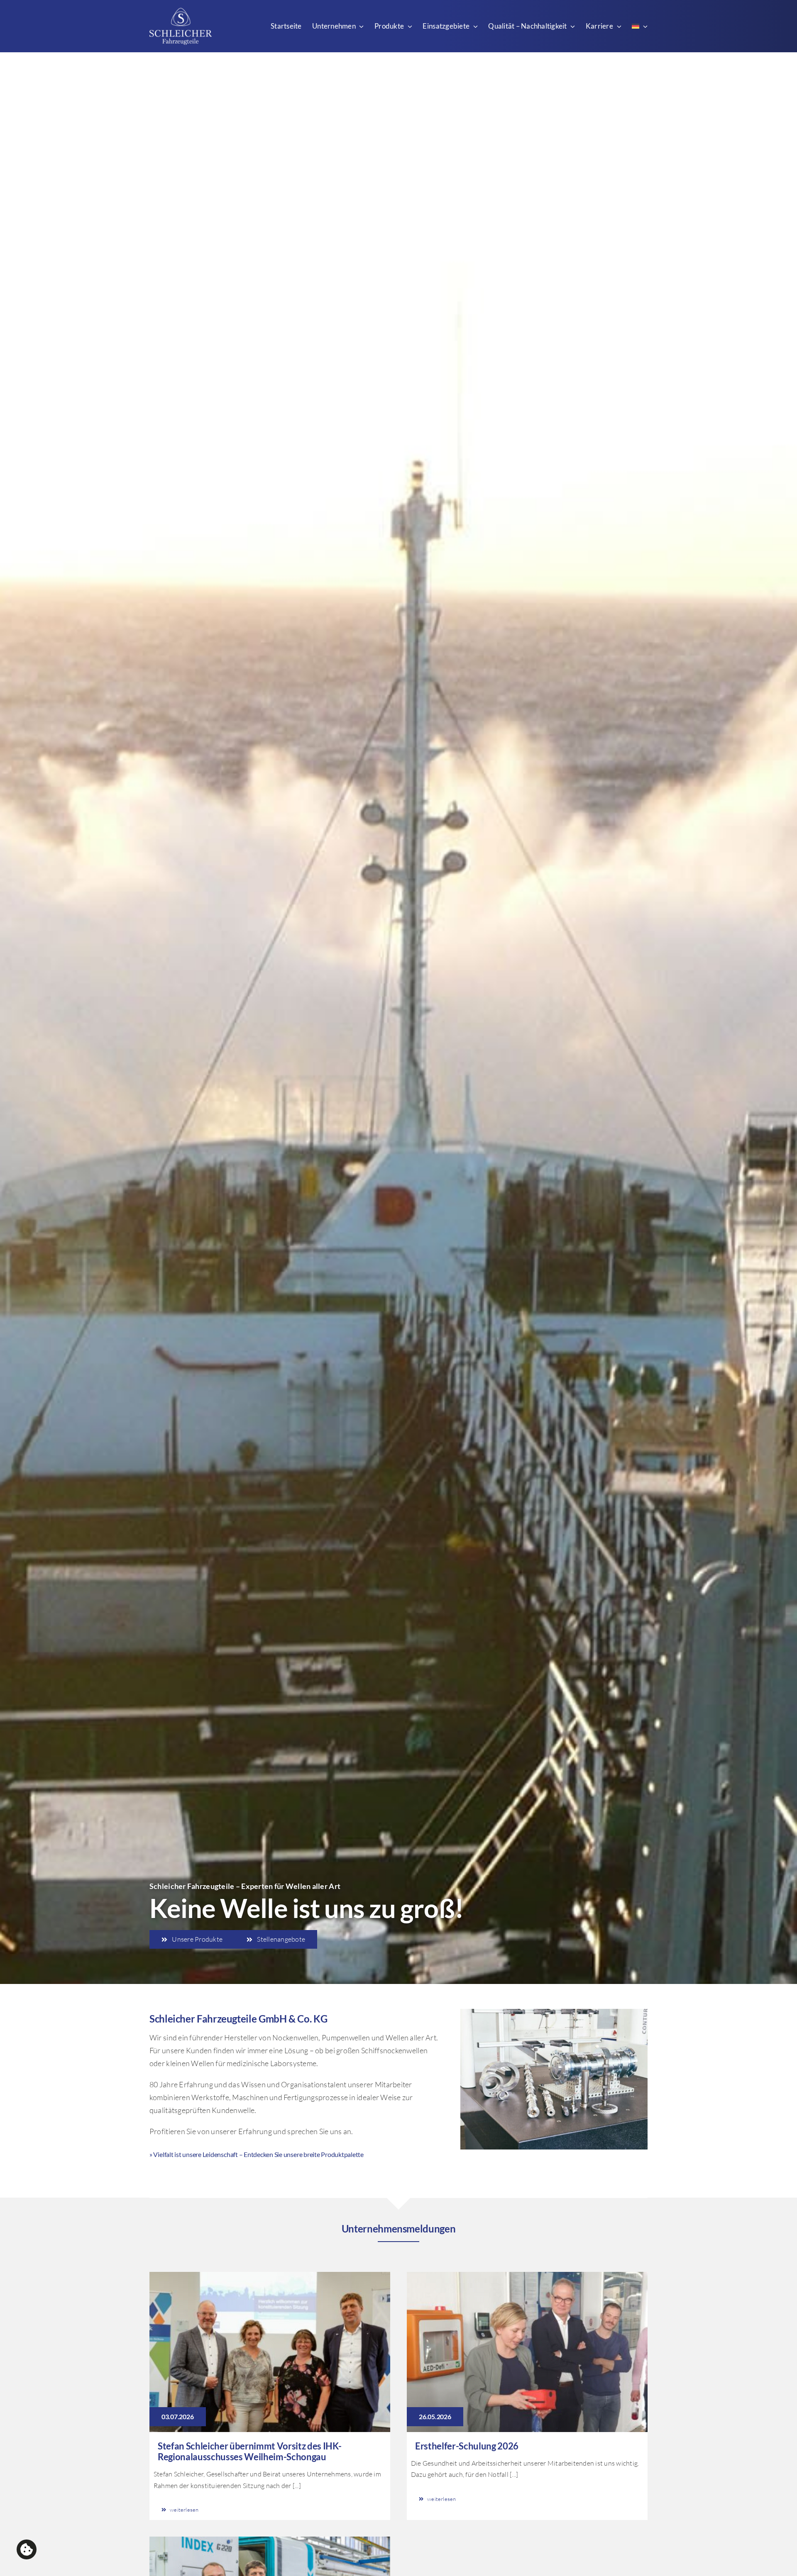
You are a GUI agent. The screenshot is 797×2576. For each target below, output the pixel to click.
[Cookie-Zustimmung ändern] (27, 2549)
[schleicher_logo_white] (181, 12)
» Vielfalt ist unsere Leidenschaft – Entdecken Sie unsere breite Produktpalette (257, 2154)
